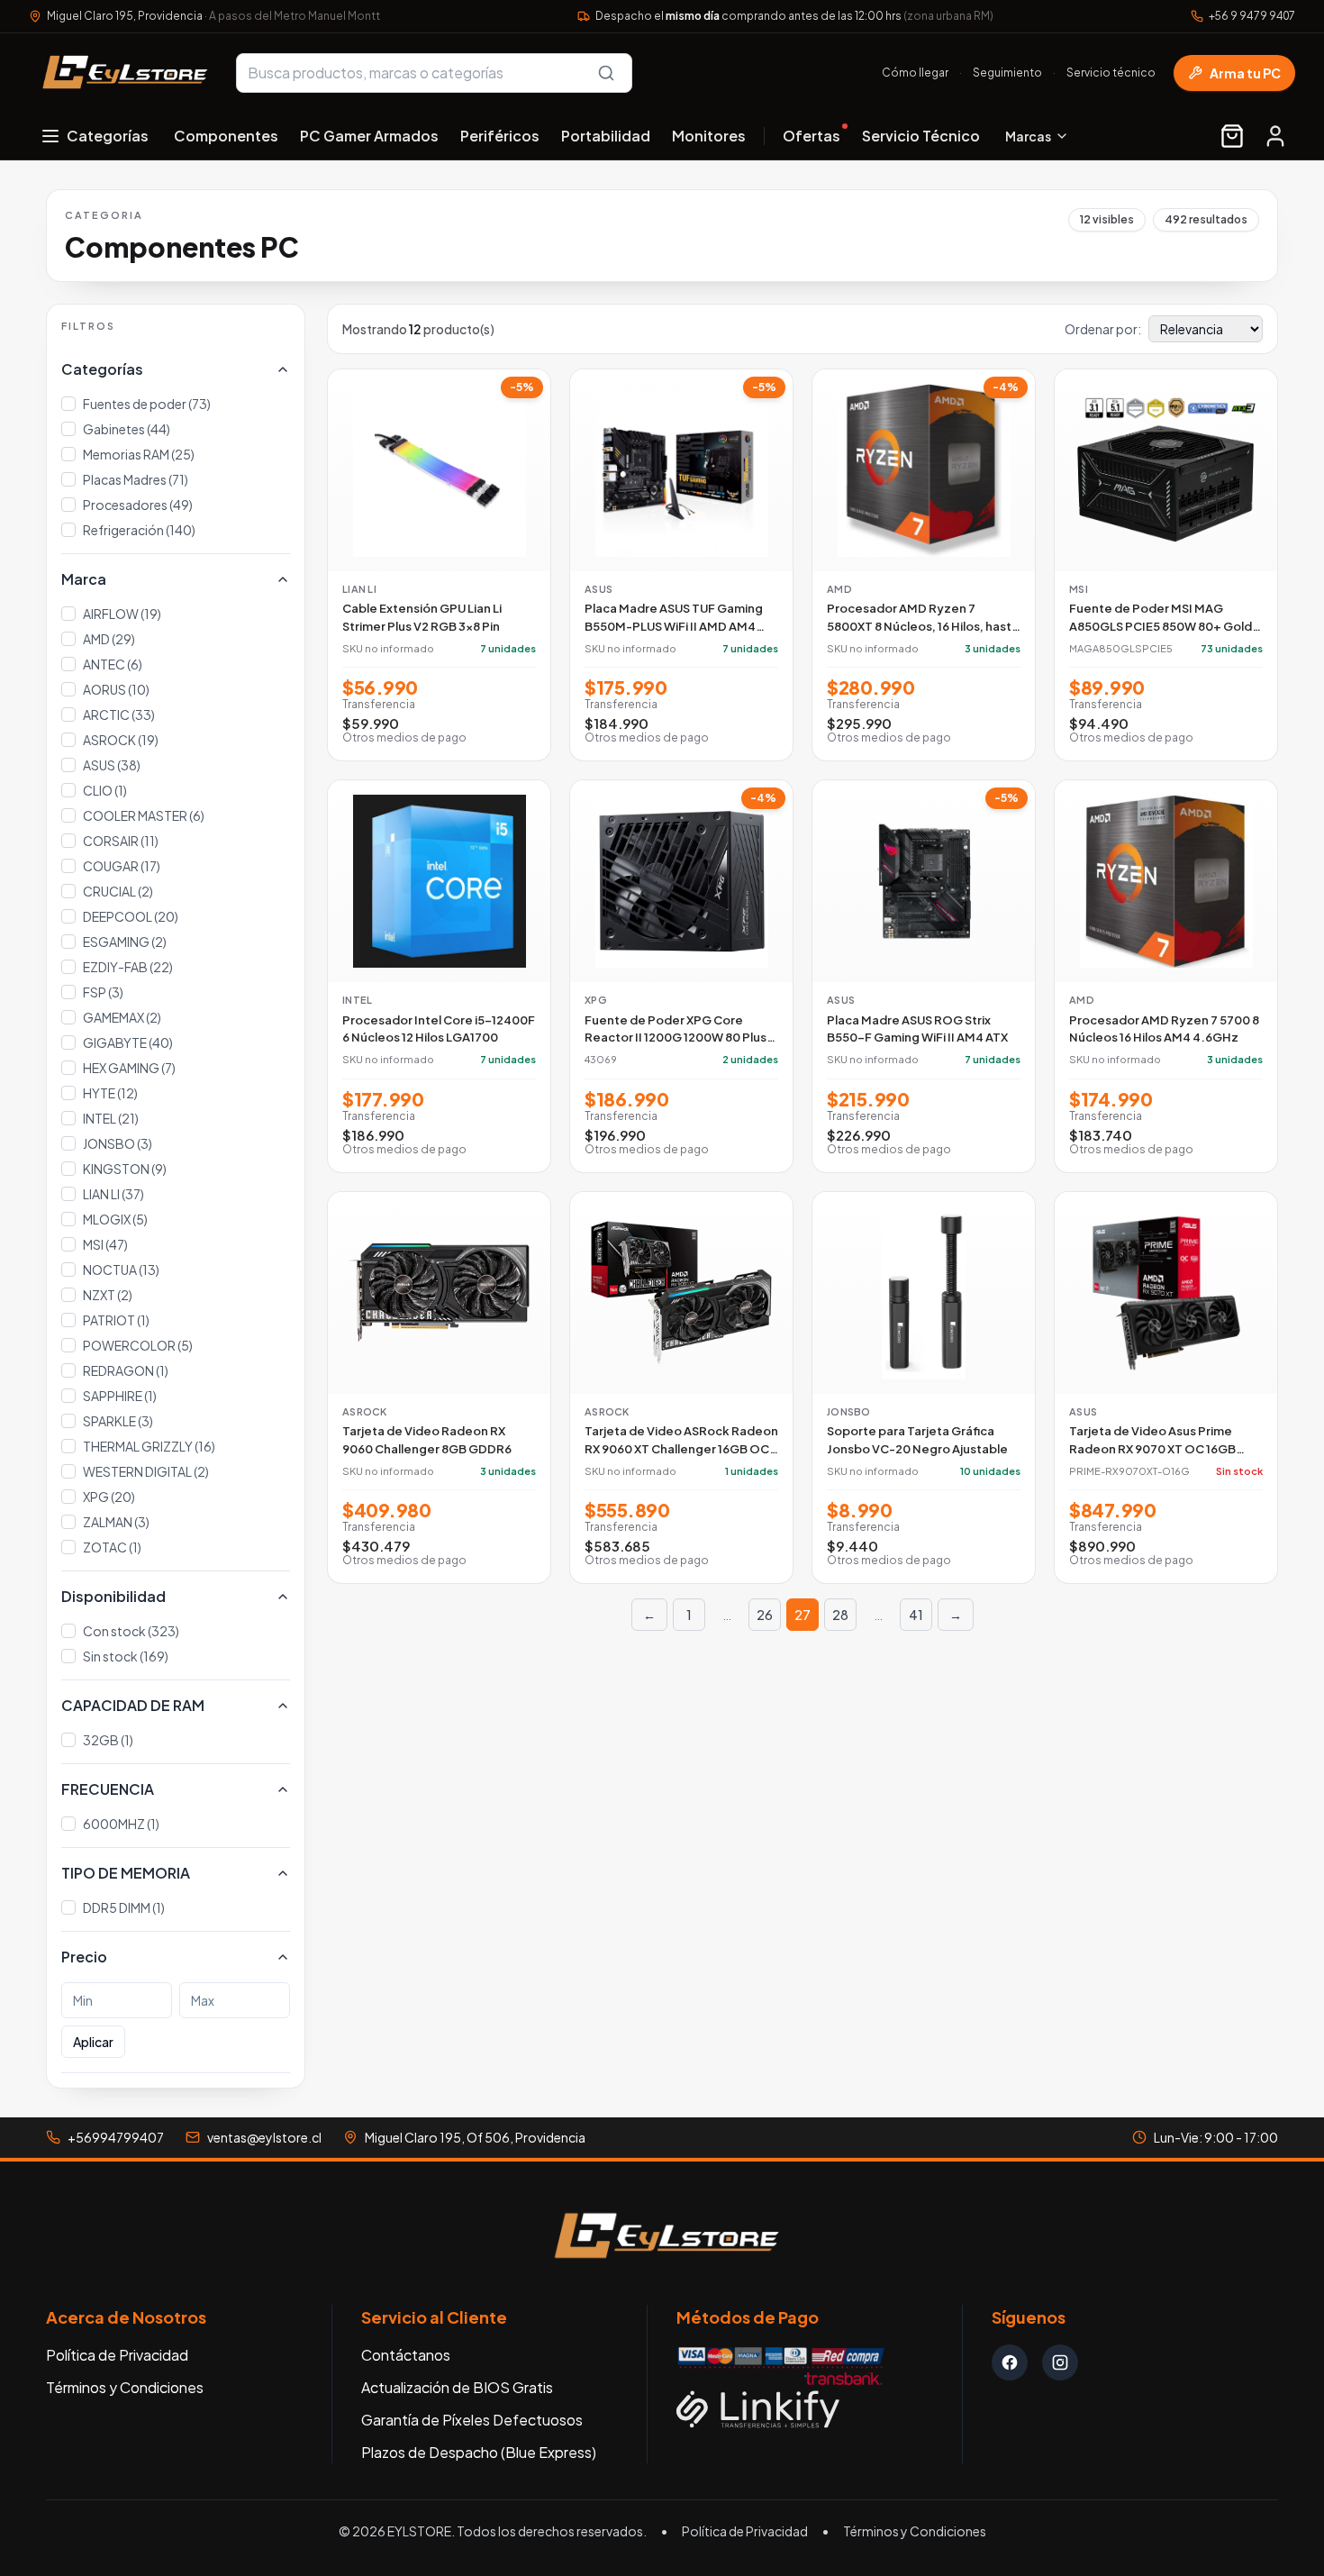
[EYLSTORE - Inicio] (122, 73)
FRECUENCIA (108, 1789)
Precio (84, 1957)
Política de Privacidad (117, 2355)
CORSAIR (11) (121, 841)
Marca (84, 579)
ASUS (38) (112, 765)
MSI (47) (105, 1244)
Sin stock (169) (126, 1656)
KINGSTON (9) (125, 1169)
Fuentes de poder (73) (147, 404)
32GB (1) (108, 1740)
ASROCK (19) (121, 740)
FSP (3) (103, 992)
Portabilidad (606, 136)
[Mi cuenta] (1275, 136)
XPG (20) (109, 1497)
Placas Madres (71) (136, 479)
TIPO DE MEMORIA (126, 1873)
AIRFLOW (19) (122, 614)
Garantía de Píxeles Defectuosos (472, 2420)
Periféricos (500, 136)
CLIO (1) (105, 790)
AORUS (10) (116, 689)
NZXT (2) (108, 1295)
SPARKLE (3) (118, 1421)
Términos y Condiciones (125, 2387)
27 (803, 1615)
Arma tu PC (1245, 73)
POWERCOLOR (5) (138, 1345)
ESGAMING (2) (125, 942)
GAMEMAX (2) (122, 1017)
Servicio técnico (1111, 73)
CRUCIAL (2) (118, 891)
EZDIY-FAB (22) (128, 967)
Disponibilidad (113, 1596)
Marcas (1028, 136)
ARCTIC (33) (119, 715)
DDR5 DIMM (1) (124, 1907)
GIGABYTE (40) (128, 1042)
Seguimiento (1007, 73)
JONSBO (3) (118, 1143)
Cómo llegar (915, 73)
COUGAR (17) (122, 866)
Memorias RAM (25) (139, 454)
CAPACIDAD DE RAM (133, 1705)
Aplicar (93, 2042)
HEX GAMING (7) (129, 1068)
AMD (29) (109, 639)
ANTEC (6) (113, 664)
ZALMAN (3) (116, 1522)
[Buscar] (606, 73)
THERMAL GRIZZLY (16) (149, 1446)
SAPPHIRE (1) (120, 1396)
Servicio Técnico (921, 136)
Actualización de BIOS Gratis (457, 2387)
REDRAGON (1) (126, 1370)
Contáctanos (406, 2355)
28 (840, 1615)
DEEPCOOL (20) (131, 916)
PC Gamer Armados (369, 136)
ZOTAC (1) (112, 1547)
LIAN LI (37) (113, 1194)
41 (916, 1615)
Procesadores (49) (138, 505)
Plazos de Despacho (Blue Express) (479, 2452)
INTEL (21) (111, 1118)
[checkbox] (68, 404)
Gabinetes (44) (127, 429)
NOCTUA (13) (121, 1270)
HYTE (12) (110, 1093)
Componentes (226, 136)
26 (765, 1615)
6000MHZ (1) (121, 1824)
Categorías (102, 369)
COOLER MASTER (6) (144, 815)
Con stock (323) (131, 1631)
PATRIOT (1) (116, 1320)
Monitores (709, 136)
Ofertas (812, 136)
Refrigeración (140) (139, 530)
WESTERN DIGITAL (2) (146, 1471)
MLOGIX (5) (115, 1219)
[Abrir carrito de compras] (1232, 136)
